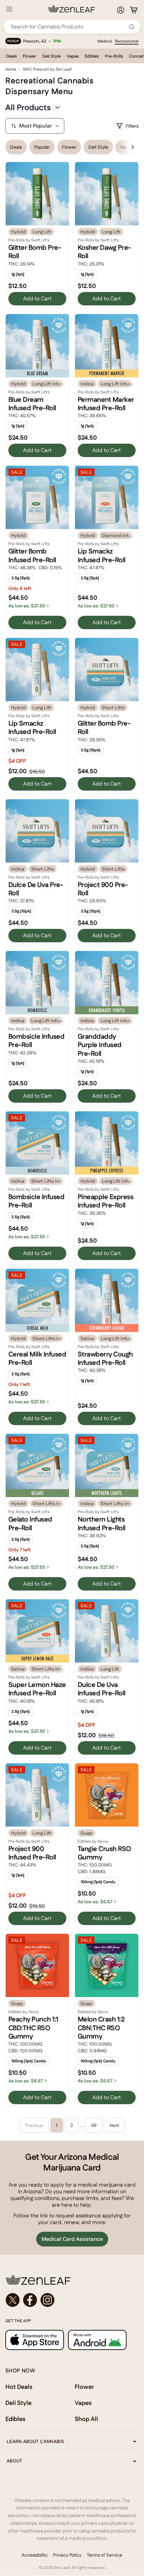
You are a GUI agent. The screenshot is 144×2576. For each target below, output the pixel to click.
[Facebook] (30, 2300)
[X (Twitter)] (13, 2300)
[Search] (132, 27)
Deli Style (51, 56)
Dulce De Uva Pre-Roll (36, 889)
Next (114, 2125)
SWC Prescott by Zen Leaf (47, 69)
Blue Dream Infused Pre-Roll (32, 404)
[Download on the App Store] (35, 2340)
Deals (11, 56)
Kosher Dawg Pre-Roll (104, 252)
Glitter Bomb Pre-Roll (35, 252)
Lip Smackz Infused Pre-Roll (102, 555)
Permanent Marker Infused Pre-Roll (106, 404)
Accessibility (35, 2555)
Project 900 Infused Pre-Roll (32, 1853)
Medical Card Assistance (72, 2239)
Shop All (86, 2419)
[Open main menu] (9, 9)
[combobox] (68, 27)
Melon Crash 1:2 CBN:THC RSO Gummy (101, 2028)
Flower (29, 56)
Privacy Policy (67, 2555)
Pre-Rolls (114, 56)
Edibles (92, 56)
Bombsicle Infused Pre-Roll (36, 1041)
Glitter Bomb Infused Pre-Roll (32, 555)
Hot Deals (19, 2387)
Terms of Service (104, 2555)
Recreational (127, 41)
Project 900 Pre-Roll (103, 889)
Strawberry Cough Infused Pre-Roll (105, 1358)
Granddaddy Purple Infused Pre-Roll (100, 1045)
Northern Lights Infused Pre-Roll (102, 1523)
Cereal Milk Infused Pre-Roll (37, 1358)
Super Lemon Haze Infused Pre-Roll (37, 1689)
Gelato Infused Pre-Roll (30, 1523)
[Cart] (134, 10)
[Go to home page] (72, 2280)
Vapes (73, 56)
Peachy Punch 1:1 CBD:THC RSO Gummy (33, 2028)
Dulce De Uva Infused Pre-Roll (102, 1689)
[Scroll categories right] (133, 147)
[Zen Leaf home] (72, 9)
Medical (105, 41)
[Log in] (121, 10)
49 (94, 2125)
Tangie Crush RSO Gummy (104, 1853)
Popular (42, 147)
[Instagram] (48, 2300)
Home (11, 69)
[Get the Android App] (97, 2340)
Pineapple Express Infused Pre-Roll (105, 1201)
